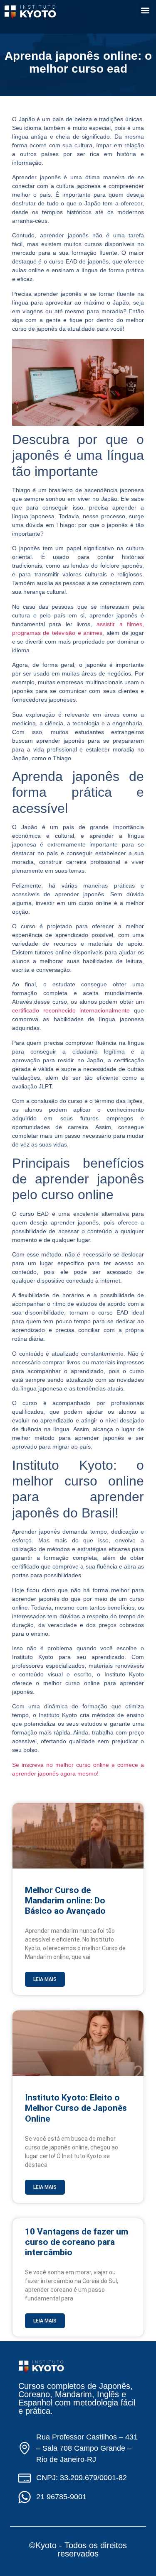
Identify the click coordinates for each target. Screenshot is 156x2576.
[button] (145, 10)
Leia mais (45, 1979)
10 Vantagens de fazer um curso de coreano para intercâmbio (77, 2242)
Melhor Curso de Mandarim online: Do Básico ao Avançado (65, 1900)
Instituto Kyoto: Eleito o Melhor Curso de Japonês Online (76, 2108)
